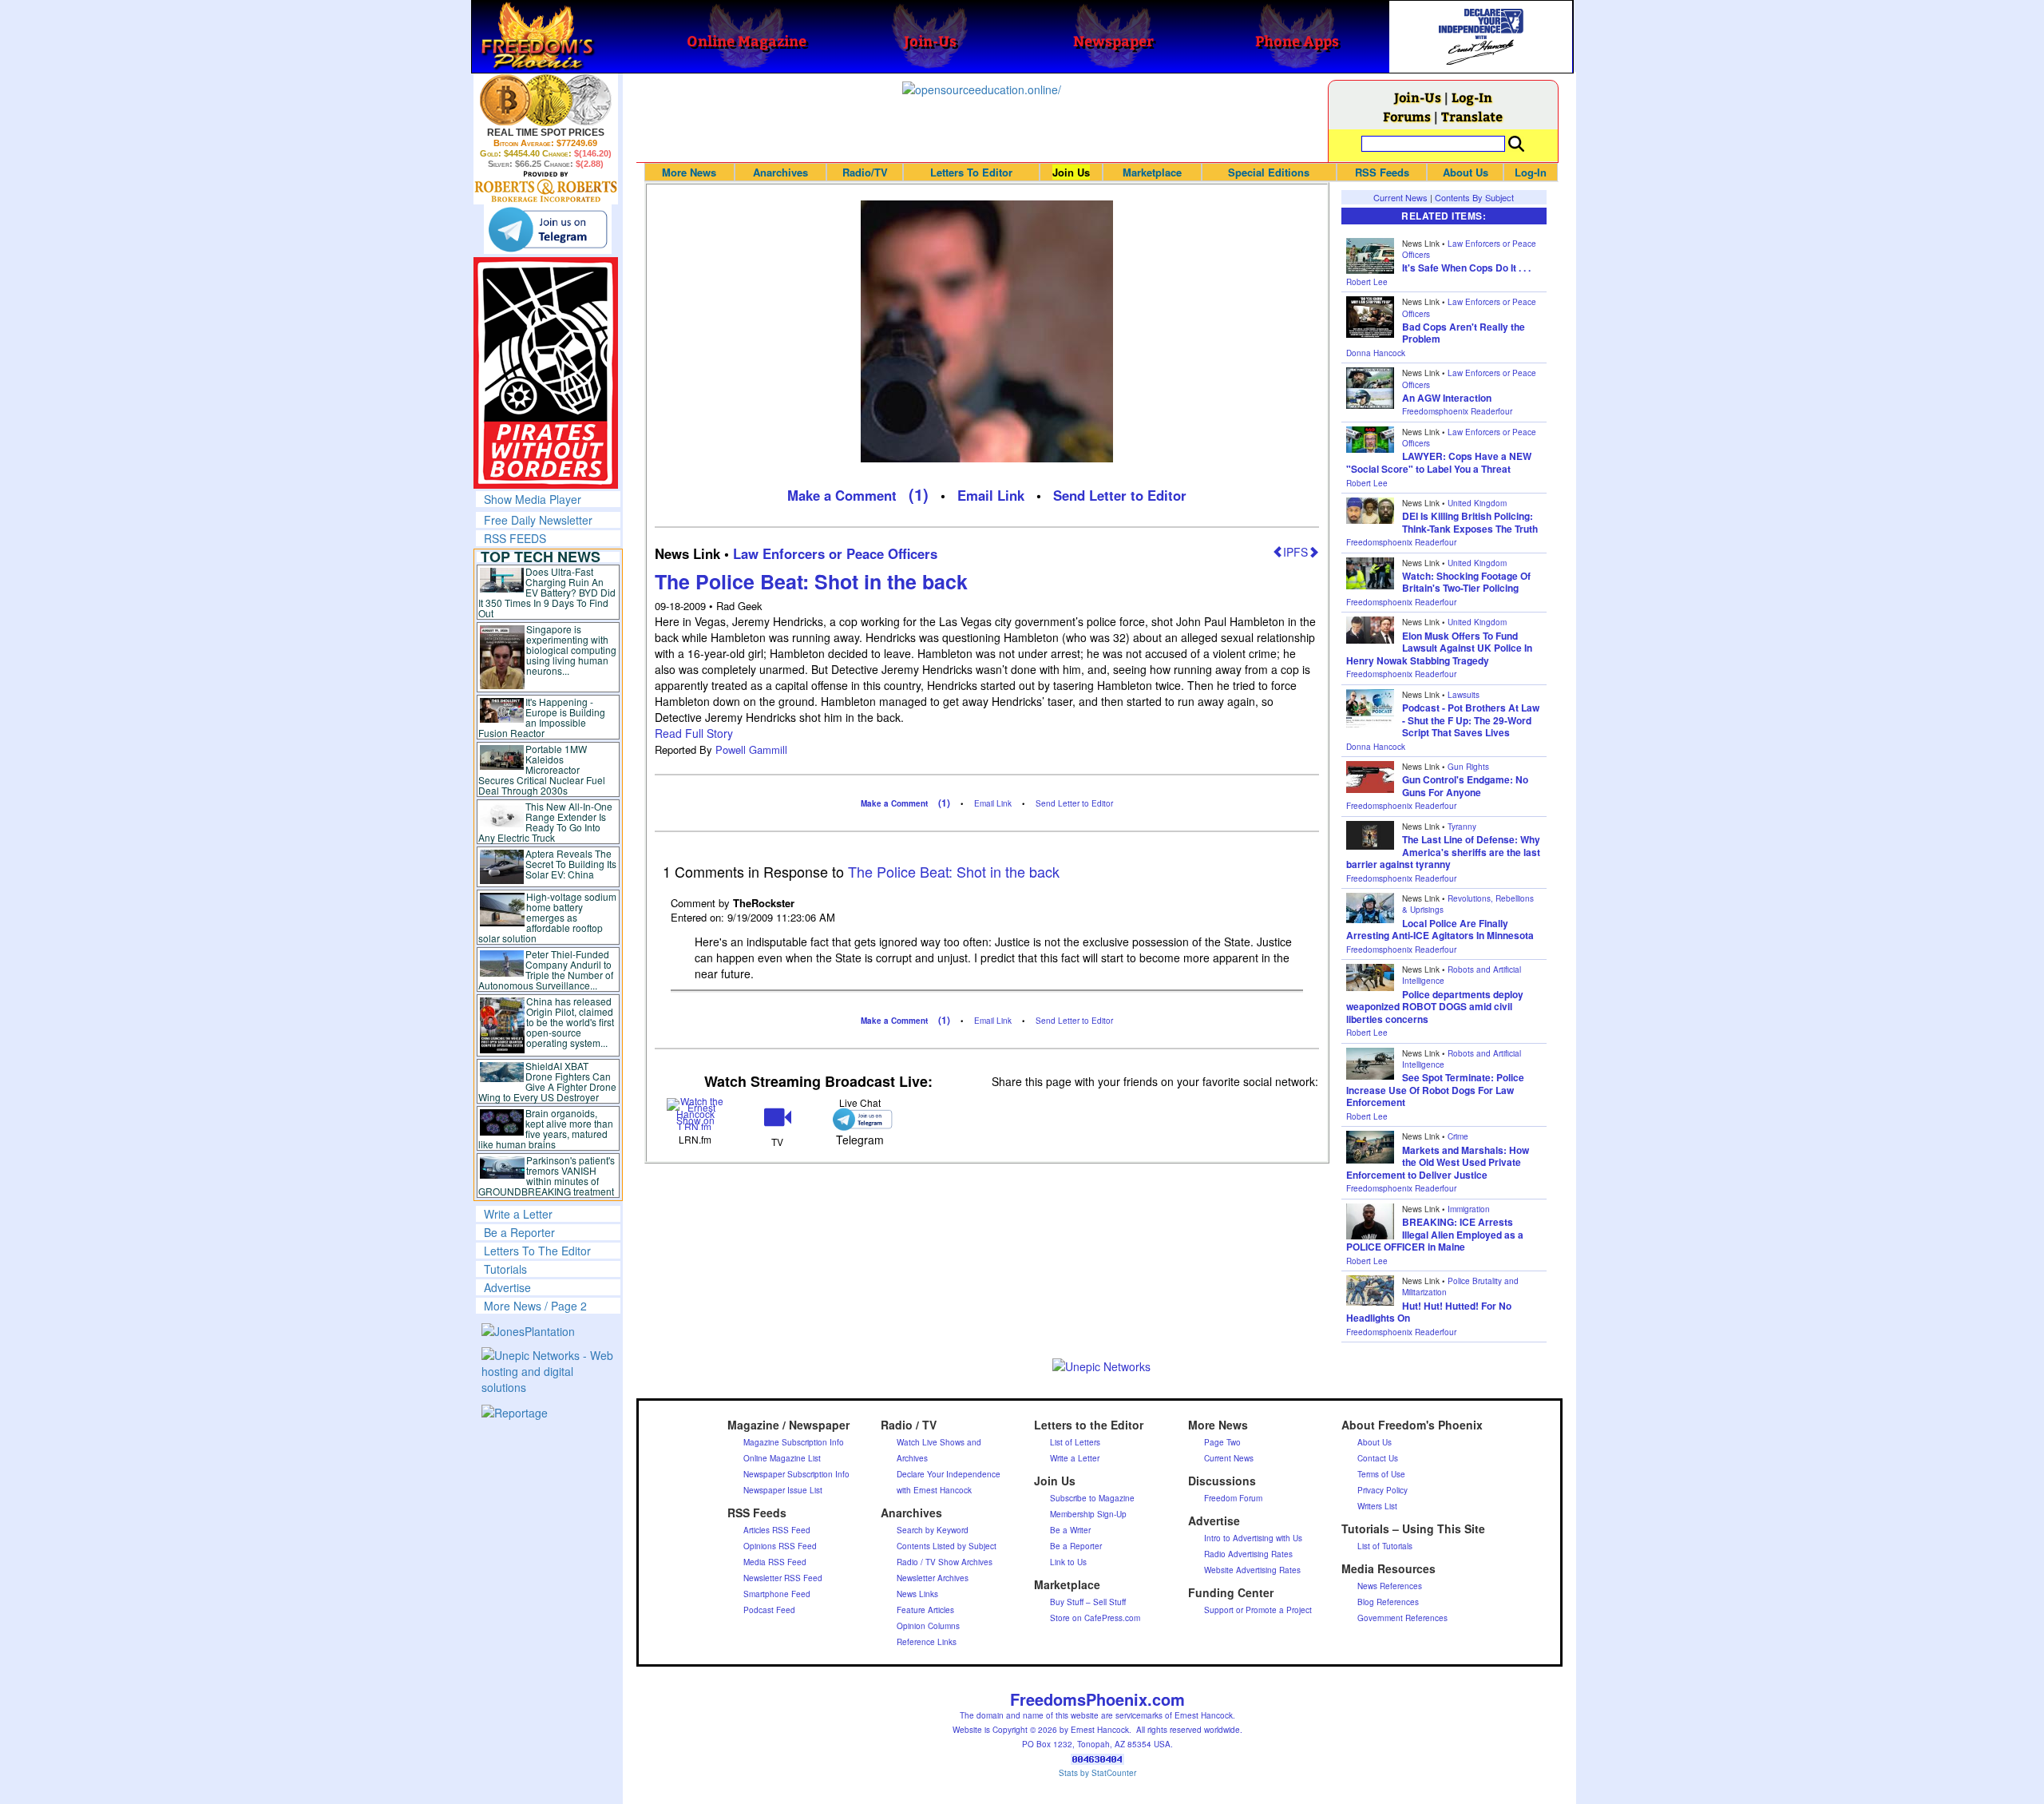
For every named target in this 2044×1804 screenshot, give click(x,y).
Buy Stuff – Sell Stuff (1088, 1602)
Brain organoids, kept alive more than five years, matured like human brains (546, 1128)
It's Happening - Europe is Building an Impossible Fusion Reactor (542, 717)
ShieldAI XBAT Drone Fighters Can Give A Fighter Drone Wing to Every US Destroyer (548, 1081)
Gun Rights (1468, 767)
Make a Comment (842, 495)
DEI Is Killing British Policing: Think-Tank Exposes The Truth (1470, 522)
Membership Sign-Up (1088, 1514)
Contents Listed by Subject (947, 1546)
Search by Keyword (933, 1530)
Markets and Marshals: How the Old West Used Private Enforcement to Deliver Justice (1438, 1162)
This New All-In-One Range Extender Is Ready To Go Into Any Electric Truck (546, 822)
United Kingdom (1477, 503)
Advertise (507, 1287)
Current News (1400, 197)
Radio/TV (865, 172)
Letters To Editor (971, 172)
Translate (1472, 116)
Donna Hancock (1376, 353)
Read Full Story (694, 733)
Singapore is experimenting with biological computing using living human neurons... (571, 650)
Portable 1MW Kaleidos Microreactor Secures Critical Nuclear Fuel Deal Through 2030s (542, 769)
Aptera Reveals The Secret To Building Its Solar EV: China (571, 864)
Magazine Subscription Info (794, 1442)
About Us (1466, 172)
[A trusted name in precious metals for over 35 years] (546, 187)
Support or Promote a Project (1258, 1610)
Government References (1402, 1618)
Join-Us (1418, 97)
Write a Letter (518, 1214)
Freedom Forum (1233, 1498)
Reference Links (927, 1642)
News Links (917, 1594)
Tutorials (505, 1269)
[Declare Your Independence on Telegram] (548, 229)
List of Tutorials (1385, 1546)
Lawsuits (1464, 695)
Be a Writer (1070, 1530)
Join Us (1071, 172)
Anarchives (780, 172)
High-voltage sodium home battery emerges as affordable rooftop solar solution (547, 917)
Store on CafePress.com (1095, 1618)
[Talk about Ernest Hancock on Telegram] (860, 1119)
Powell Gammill (751, 749)
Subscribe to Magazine (1092, 1498)
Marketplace (1152, 172)
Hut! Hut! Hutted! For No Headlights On (1429, 1312)
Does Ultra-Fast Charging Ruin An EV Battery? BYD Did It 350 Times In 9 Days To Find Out (547, 592)
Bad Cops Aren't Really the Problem (1464, 333)
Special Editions (1269, 172)
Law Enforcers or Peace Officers (835, 553)
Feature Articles (925, 1610)
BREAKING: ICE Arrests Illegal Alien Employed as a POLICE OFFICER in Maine (1435, 1234)
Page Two (1222, 1442)
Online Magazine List (782, 1458)
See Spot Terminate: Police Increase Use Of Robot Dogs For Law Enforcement (1435, 1090)
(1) (919, 494)
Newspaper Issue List (783, 1490)
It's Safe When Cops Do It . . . (1466, 268)
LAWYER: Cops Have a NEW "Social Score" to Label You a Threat (1439, 462)
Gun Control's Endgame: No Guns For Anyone (1465, 786)
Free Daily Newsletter (538, 520)
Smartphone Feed (777, 1594)
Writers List (1377, 1506)
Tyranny (1462, 827)
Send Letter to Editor (1120, 495)
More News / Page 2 (535, 1306)
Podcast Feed (769, 1610)
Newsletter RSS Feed (783, 1578)
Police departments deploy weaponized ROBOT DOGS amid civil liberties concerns (1435, 1007)
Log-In (1472, 97)
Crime (1458, 1136)
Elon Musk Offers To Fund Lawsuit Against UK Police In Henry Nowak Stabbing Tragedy (1439, 648)
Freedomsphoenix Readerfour (1457, 411)
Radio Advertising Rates (1248, 1554)
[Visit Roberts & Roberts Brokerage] (546, 100)
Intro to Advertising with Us (1253, 1538)
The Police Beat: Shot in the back (811, 581)
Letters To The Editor (537, 1251)
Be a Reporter (519, 1232)
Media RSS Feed (775, 1562)
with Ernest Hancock (934, 1490)
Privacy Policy (1382, 1490)
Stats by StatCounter (1097, 1773)
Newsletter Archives (933, 1578)
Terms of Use (1381, 1474)
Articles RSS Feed (777, 1530)
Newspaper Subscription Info (796, 1474)
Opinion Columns (928, 1626)
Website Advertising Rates (1252, 1570)
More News (689, 172)
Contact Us (1378, 1458)
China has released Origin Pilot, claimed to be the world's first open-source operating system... (570, 1022)
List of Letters (1075, 1442)
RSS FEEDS (515, 538)
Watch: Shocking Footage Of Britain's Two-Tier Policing (1466, 582)
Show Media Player (533, 499)
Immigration (1469, 1209)
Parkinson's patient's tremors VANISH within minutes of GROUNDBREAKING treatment (547, 1176)
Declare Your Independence (949, 1474)
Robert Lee (1367, 282)
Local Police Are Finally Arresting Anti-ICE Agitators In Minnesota (1440, 930)
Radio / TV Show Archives (945, 1562)
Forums (1407, 116)
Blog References (1388, 1602)
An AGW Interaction (1447, 398)
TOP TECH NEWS (541, 557)
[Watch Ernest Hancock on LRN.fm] (696, 1113)
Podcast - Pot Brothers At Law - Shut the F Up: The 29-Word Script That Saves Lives (1471, 720)
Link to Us (1068, 1562)
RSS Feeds (1382, 172)
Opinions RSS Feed (780, 1546)
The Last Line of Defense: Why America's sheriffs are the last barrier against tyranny (1443, 852)
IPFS (1295, 552)
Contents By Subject (1474, 197)
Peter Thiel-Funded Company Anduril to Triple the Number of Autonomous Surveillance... (546, 969)
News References (1390, 1586)
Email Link (991, 495)
